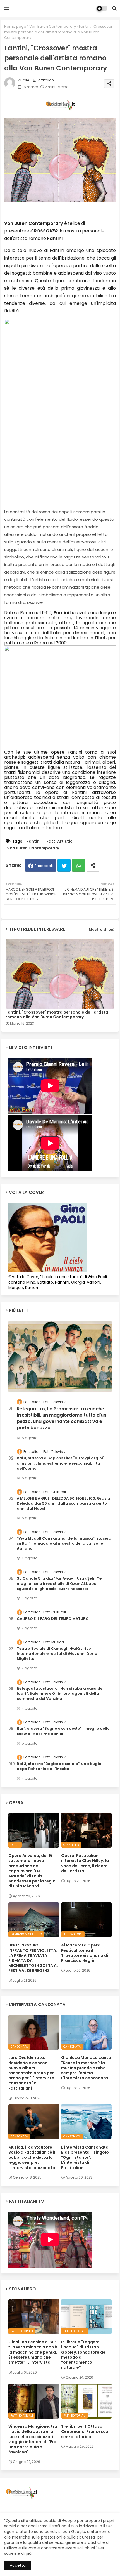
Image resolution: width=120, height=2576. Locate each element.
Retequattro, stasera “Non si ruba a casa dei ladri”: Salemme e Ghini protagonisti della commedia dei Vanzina (60, 1694)
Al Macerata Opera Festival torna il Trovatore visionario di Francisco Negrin (85, 1953)
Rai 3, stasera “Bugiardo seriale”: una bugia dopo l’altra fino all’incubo (59, 1766)
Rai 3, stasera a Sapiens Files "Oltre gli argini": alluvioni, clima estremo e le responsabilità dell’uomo (61, 1463)
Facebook (44, 866)
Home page (15, 26)
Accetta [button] (18, 2565)
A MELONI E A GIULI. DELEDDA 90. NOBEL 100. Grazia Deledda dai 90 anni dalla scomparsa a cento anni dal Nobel (63, 1503)
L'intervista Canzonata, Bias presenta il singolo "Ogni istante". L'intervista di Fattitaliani (85, 2157)
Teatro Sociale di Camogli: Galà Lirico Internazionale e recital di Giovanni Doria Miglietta (57, 1654)
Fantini (34, 841)
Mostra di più (102, 929)
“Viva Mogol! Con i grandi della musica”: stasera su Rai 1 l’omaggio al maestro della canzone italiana (64, 1543)
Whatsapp (79, 865)
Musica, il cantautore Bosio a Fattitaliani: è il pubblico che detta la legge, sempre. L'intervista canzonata (32, 2157)
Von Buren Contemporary (53, 26)
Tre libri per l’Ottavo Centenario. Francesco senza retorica (85, 2432)
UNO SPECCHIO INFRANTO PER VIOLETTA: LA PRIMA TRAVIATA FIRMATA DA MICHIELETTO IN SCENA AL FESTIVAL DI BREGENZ (33, 1958)
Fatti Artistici (60, 841)
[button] (114, 8)
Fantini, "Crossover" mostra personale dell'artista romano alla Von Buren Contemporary (57, 1015)
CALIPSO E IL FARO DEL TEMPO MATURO (53, 1619)
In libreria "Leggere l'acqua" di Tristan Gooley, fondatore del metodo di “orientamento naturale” (84, 2355)
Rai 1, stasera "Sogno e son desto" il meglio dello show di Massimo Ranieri (63, 1731)
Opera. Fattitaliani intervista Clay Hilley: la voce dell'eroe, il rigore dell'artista (85, 1863)
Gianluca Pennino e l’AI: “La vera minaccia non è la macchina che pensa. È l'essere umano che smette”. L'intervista (33, 2352)
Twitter (64, 865)
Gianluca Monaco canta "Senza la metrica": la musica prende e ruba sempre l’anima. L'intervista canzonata (86, 2068)
